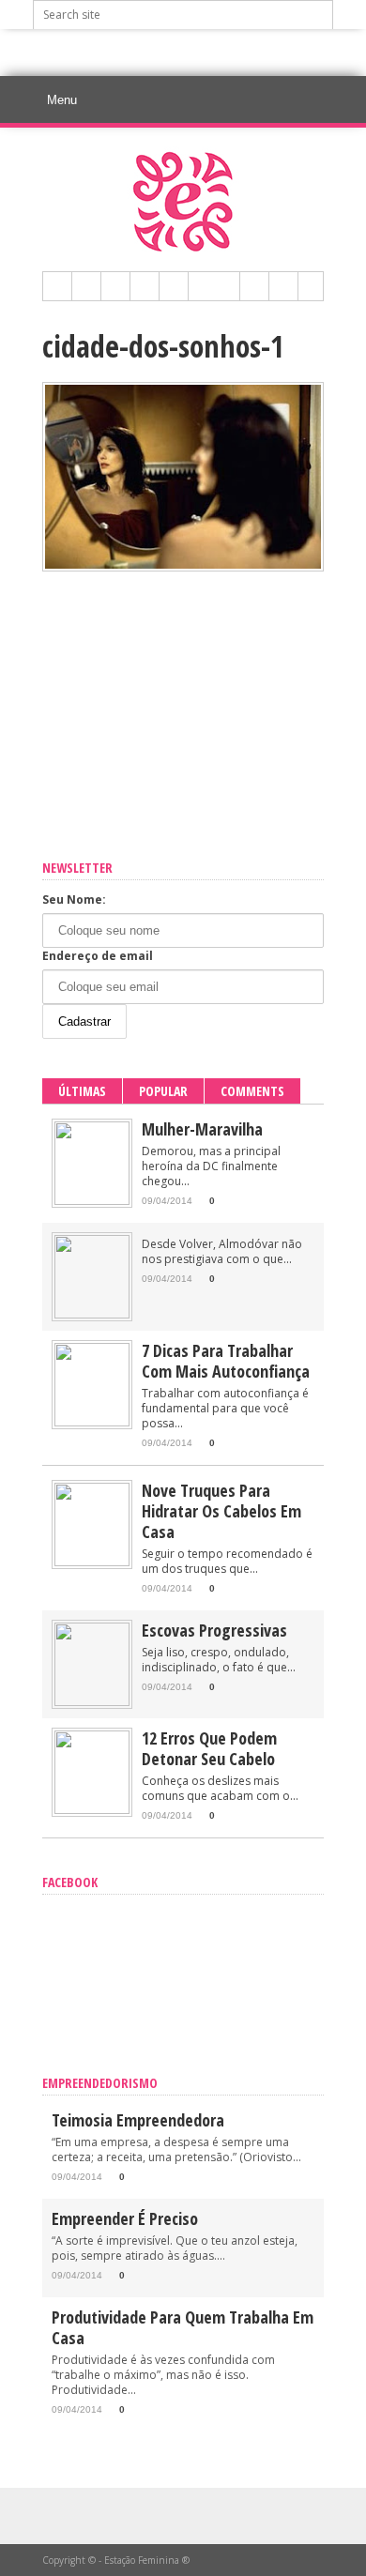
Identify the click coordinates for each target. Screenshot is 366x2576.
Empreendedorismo (100, 2083)
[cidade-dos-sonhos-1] (183, 567)
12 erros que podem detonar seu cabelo (209, 1748)
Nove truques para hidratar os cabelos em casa (221, 1511)
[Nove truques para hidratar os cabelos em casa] (92, 1562)
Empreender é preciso (125, 2218)
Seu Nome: (74, 899)
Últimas (82, 1091)
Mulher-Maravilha (202, 1129)
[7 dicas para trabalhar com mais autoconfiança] (92, 1422)
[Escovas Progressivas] (92, 1702)
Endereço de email (98, 956)
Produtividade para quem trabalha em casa (183, 2327)
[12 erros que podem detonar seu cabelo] (92, 1810)
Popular (163, 1091)
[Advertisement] (199, 53)
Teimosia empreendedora (138, 2120)
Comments (252, 1091)
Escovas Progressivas (214, 1630)
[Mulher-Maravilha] (92, 1201)
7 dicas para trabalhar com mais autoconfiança (226, 1361)
